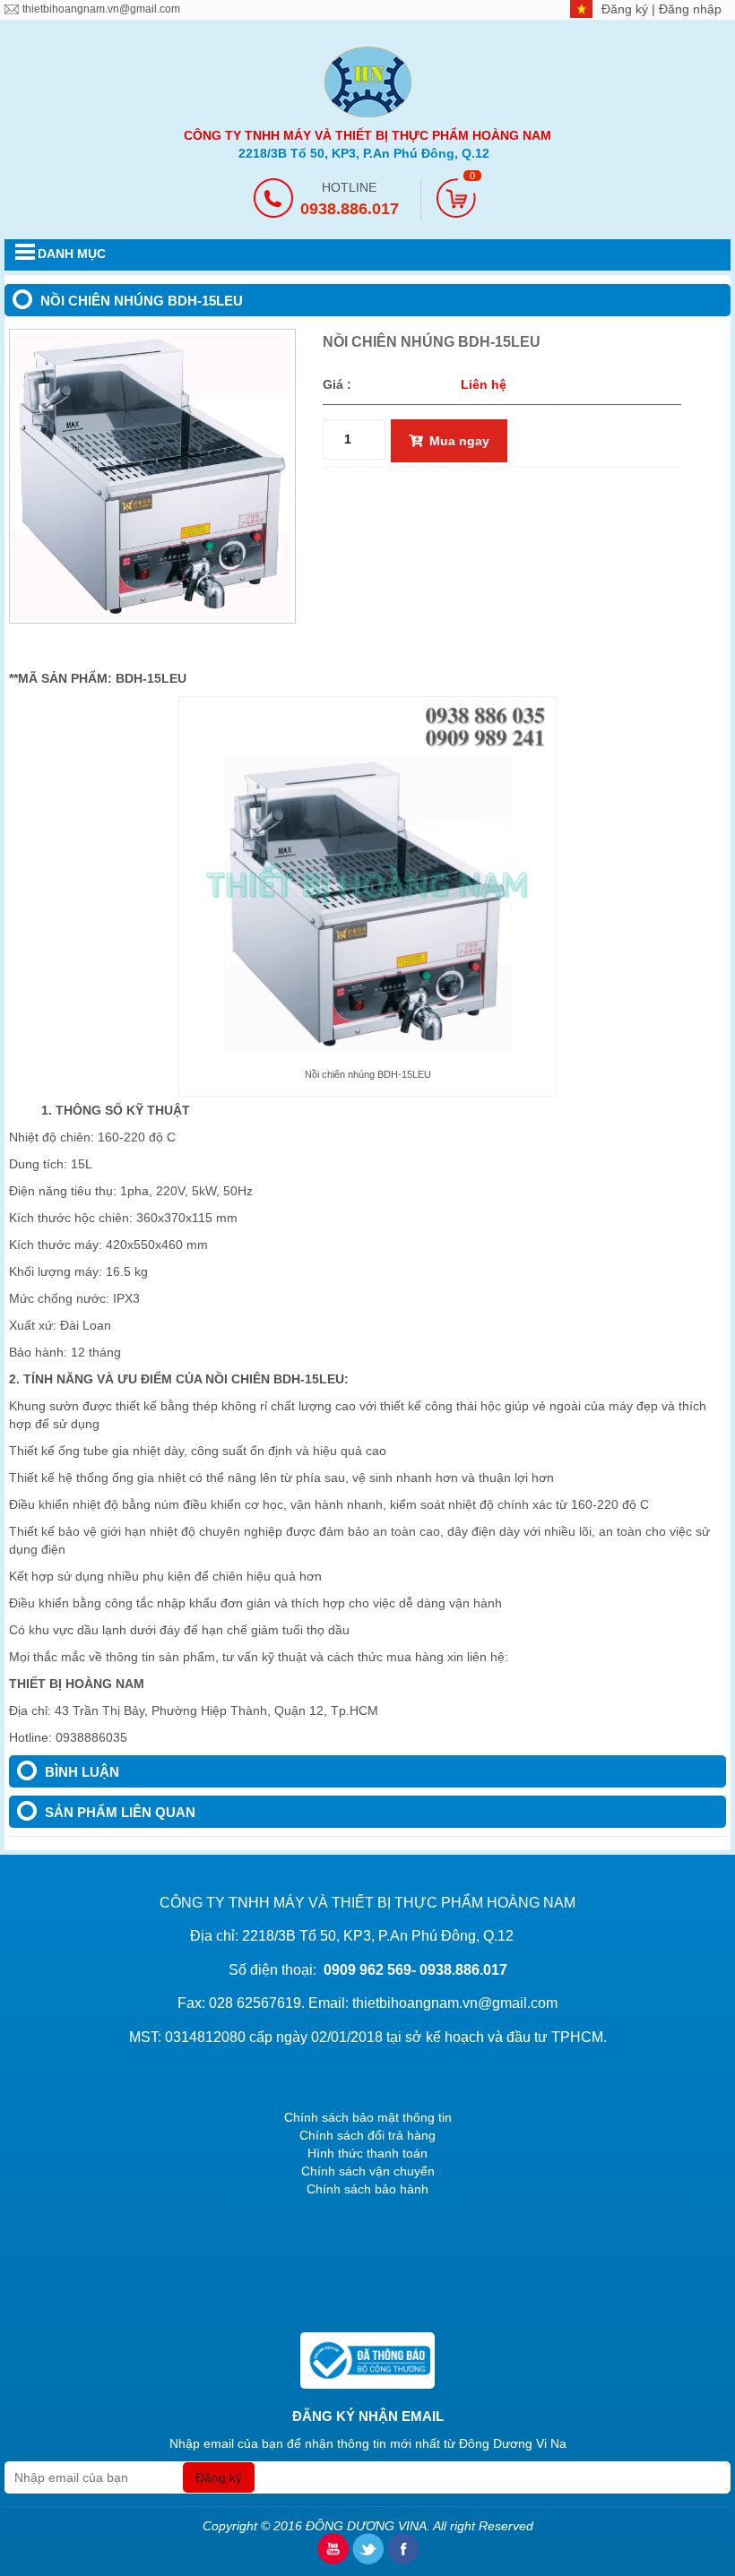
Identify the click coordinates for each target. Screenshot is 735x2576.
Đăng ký (627, 9)
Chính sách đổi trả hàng (367, 2135)
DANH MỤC (72, 254)
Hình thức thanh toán (367, 2153)
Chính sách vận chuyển (368, 2171)
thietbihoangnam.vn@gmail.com (101, 9)
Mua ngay (459, 441)
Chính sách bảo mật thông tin (368, 2117)
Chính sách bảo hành (367, 2189)
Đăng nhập (690, 9)
